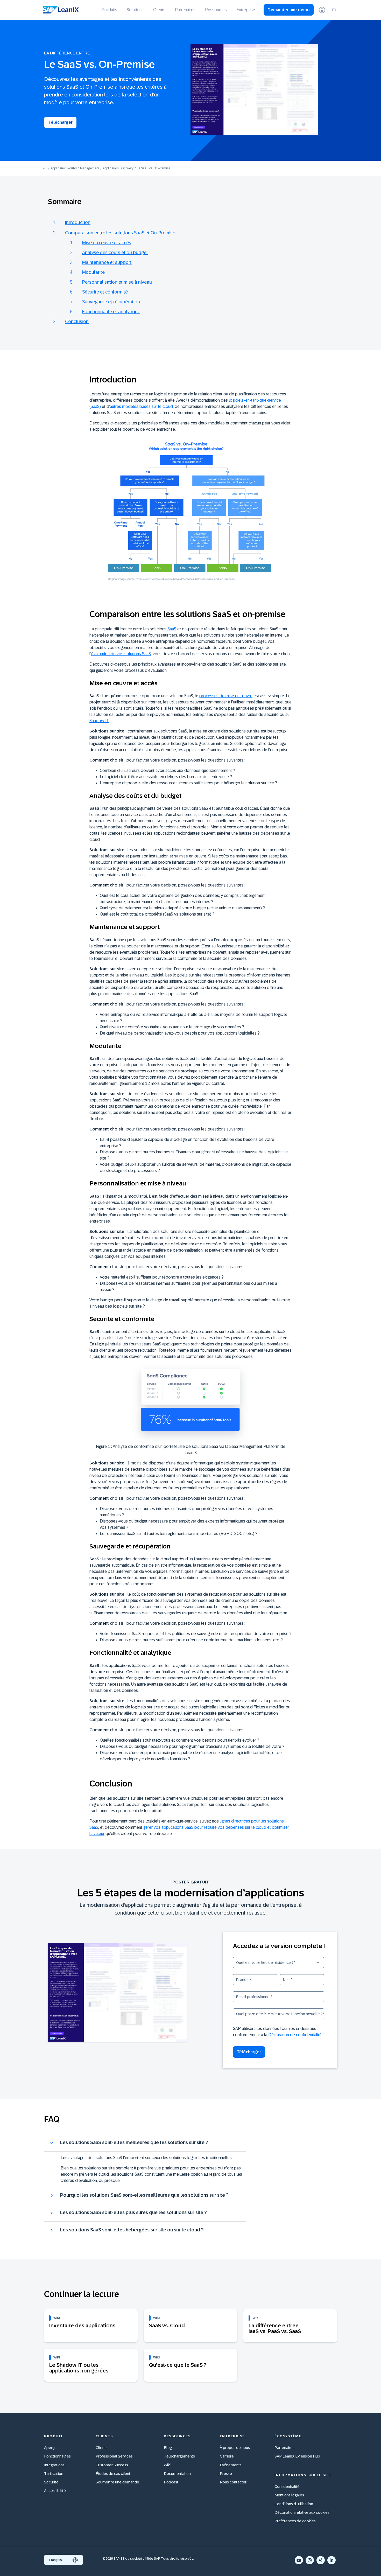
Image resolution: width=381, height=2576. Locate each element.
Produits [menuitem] (109, 10)
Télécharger (60, 122)
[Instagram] (310, 2560)
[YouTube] (299, 2560)
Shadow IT (99, 721)
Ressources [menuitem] (216, 10)
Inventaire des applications (82, 2326)
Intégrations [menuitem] (54, 2465)
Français (56, 2560)
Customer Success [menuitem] (112, 2465)
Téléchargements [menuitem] (179, 2456)
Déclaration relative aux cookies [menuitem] (302, 2512)
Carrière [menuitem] (227, 2456)
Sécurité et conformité (105, 292)
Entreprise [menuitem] (246, 10)
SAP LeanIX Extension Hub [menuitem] (297, 2456)
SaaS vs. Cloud (167, 2326)
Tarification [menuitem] (54, 2473)
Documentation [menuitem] (177, 2473)
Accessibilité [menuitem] (55, 2491)
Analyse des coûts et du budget (115, 253)
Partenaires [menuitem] (185, 10)
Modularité (93, 272)
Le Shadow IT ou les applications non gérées (79, 2368)
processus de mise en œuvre (226, 696)
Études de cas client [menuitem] (113, 2473)
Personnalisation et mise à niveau (117, 282)
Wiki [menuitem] (167, 2465)
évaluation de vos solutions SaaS (121, 654)
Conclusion (77, 322)
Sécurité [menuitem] (51, 2482)
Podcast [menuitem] (171, 2482)
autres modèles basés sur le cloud (141, 406)
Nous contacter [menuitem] (233, 2482)
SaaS (172, 629)
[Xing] (321, 2560)
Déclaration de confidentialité (295, 2035)
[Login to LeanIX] (322, 10)
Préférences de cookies (295, 2521)
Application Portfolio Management (75, 168)
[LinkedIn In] (331, 2560)
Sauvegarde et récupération (111, 302)
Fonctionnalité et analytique (111, 312)
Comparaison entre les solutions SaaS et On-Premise (120, 233)
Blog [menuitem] (168, 2448)
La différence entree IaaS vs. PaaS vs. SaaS (275, 2328)
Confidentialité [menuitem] (287, 2486)
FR (334, 10)
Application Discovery (118, 168)
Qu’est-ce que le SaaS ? (178, 2365)
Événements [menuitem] (231, 2465)
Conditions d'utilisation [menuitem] (294, 2504)
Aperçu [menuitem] (50, 2448)
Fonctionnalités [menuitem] (57, 2456)
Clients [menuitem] (159, 10)
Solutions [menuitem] (135, 10)
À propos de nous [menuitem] (235, 2448)
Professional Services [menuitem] (114, 2456)
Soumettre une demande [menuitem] (117, 2482)
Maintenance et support (107, 262)
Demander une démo (289, 10)
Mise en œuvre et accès (107, 243)
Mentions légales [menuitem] (289, 2495)
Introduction (78, 222)
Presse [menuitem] (226, 2473)
